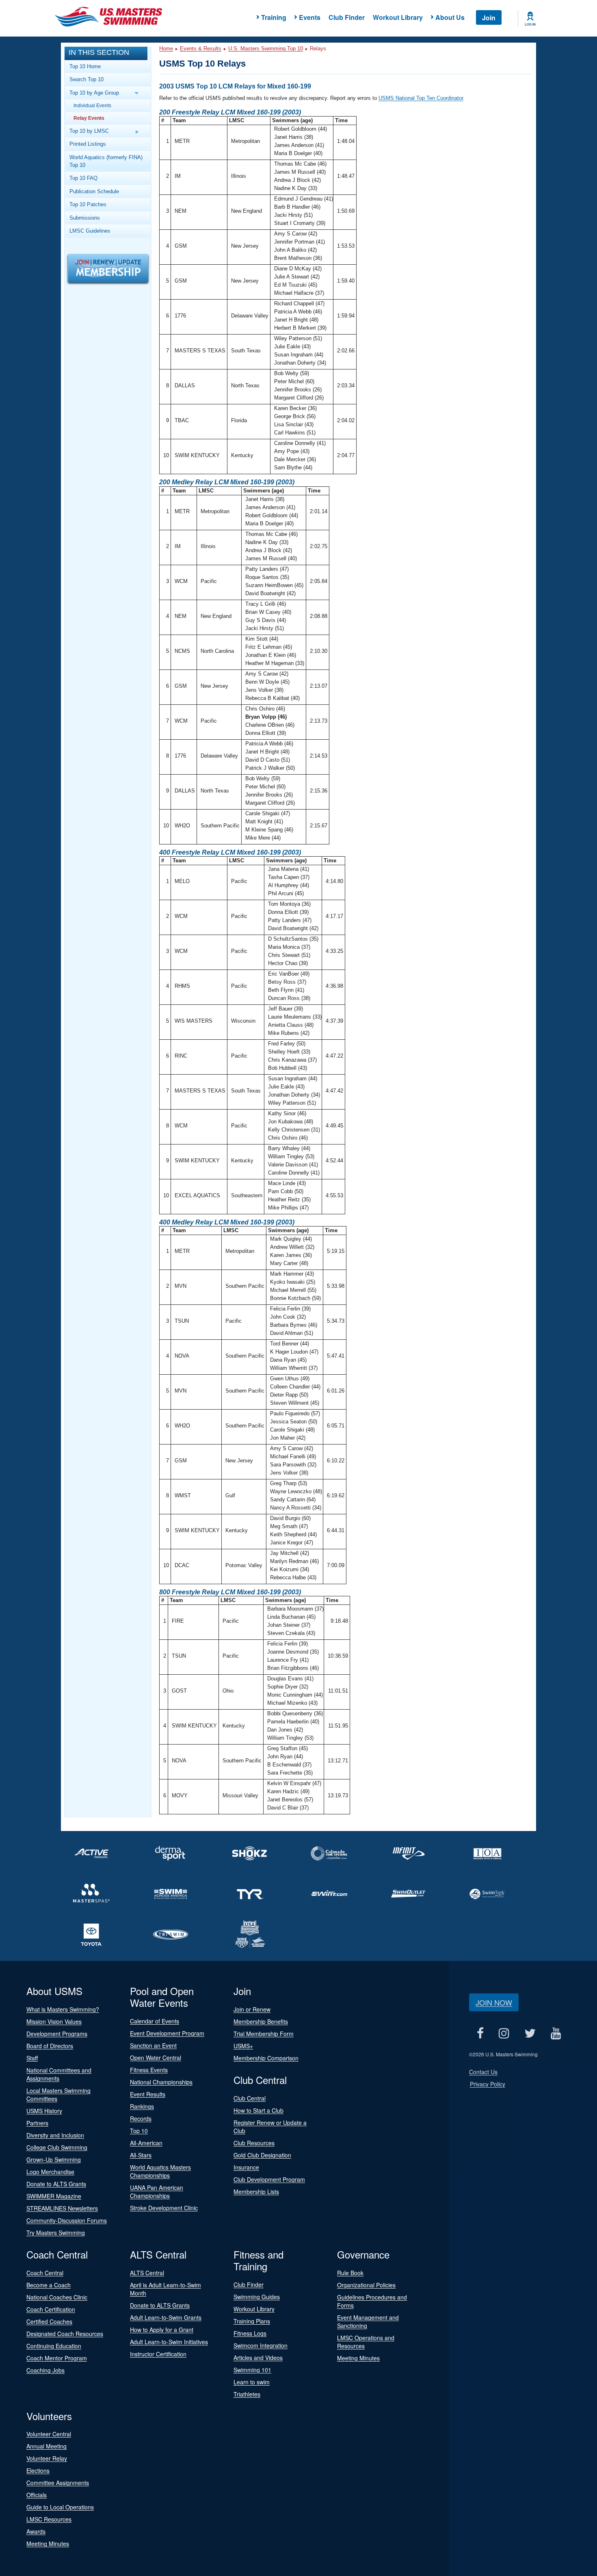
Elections (38, 2470)
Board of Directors (50, 2046)
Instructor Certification (158, 2354)
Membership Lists (256, 2192)
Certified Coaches (49, 2321)
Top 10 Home (85, 66)
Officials (37, 2495)
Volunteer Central (49, 2434)
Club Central (250, 2098)
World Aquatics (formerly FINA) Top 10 (106, 161)
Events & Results (201, 49)
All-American (146, 2143)
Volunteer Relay (47, 2458)
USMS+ (243, 2046)
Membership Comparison (266, 2058)
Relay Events (89, 118)
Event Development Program (167, 2033)
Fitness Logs (250, 2333)
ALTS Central (147, 2273)
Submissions (85, 218)
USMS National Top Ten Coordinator (421, 98)
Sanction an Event (153, 2045)
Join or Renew (252, 2009)
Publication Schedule (94, 191)
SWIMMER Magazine (54, 2196)
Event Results (148, 2094)
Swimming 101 (252, 2370)
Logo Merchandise (50, 2172)
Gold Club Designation (262, 2155)
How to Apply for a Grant (162, 2330)
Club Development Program (269, 2179)
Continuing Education (54, 2346)
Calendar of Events (155, 2021)
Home (166, 49)
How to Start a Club (258, 2110)
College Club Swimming (57, 2147)
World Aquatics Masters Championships (160, 2171)
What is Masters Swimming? (63, 2009)
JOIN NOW (494, 2002)
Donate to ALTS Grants (56, 2184)
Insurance (246, 2167)
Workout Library (398, 17)
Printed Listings (88, 144)
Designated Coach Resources (65, 2334)
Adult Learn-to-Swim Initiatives (169, 2342)
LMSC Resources (49, 2519)
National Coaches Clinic (57, 2297)
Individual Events (92, 105)
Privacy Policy (488, 2084)
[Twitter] (530, 2033)
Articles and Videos (258, 2358)
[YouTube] (556, 2033)
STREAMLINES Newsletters (62, 2208)
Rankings (142, 2106)
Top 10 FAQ (83, 178)
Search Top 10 (87, 79)
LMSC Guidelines (90, 231)
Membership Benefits (261, 2021)
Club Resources (254, 2143)
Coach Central (45, 2273)
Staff (32, 2058)
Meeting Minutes (358, 2358)
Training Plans (252, 2321)
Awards (36, 2531)
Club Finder (347, 17)
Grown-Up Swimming (54, 2159)
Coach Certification (51, 2309)
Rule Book (350, 2273)
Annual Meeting (47, 2446)
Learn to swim (252, 2382)
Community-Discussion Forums (67, 2220)
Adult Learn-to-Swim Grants (166, 2317)
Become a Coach (49, 2285)
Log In (530, 24)
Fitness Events (149, 2070)
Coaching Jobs (45, 2370)
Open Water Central (156, 2058)
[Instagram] (504, 2033)
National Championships (161, 2082)
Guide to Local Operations (60, 2507)
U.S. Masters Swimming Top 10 (266, 49)
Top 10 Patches (88, 204)
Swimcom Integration (261, 2345)
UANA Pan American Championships (157, 2192)
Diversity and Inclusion (55, 2135)
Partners (37, 2123)
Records (141, 2118)
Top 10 (139, 2131)
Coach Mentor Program (57, 2358)
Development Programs (57, 2034)
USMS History (44, 2111)
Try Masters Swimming (56, 2233)
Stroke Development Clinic (164, 2208)
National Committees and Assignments (59, 2074)
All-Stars (141, 2155)
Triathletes (247, 2394)
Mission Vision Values (54, 2021)
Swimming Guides (257, 2297)
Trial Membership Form (264, 2034)
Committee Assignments (58, 2483)
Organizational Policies (366, 2285)
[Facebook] (480, 2033)
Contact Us (483, 2072)
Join (489, 18)
